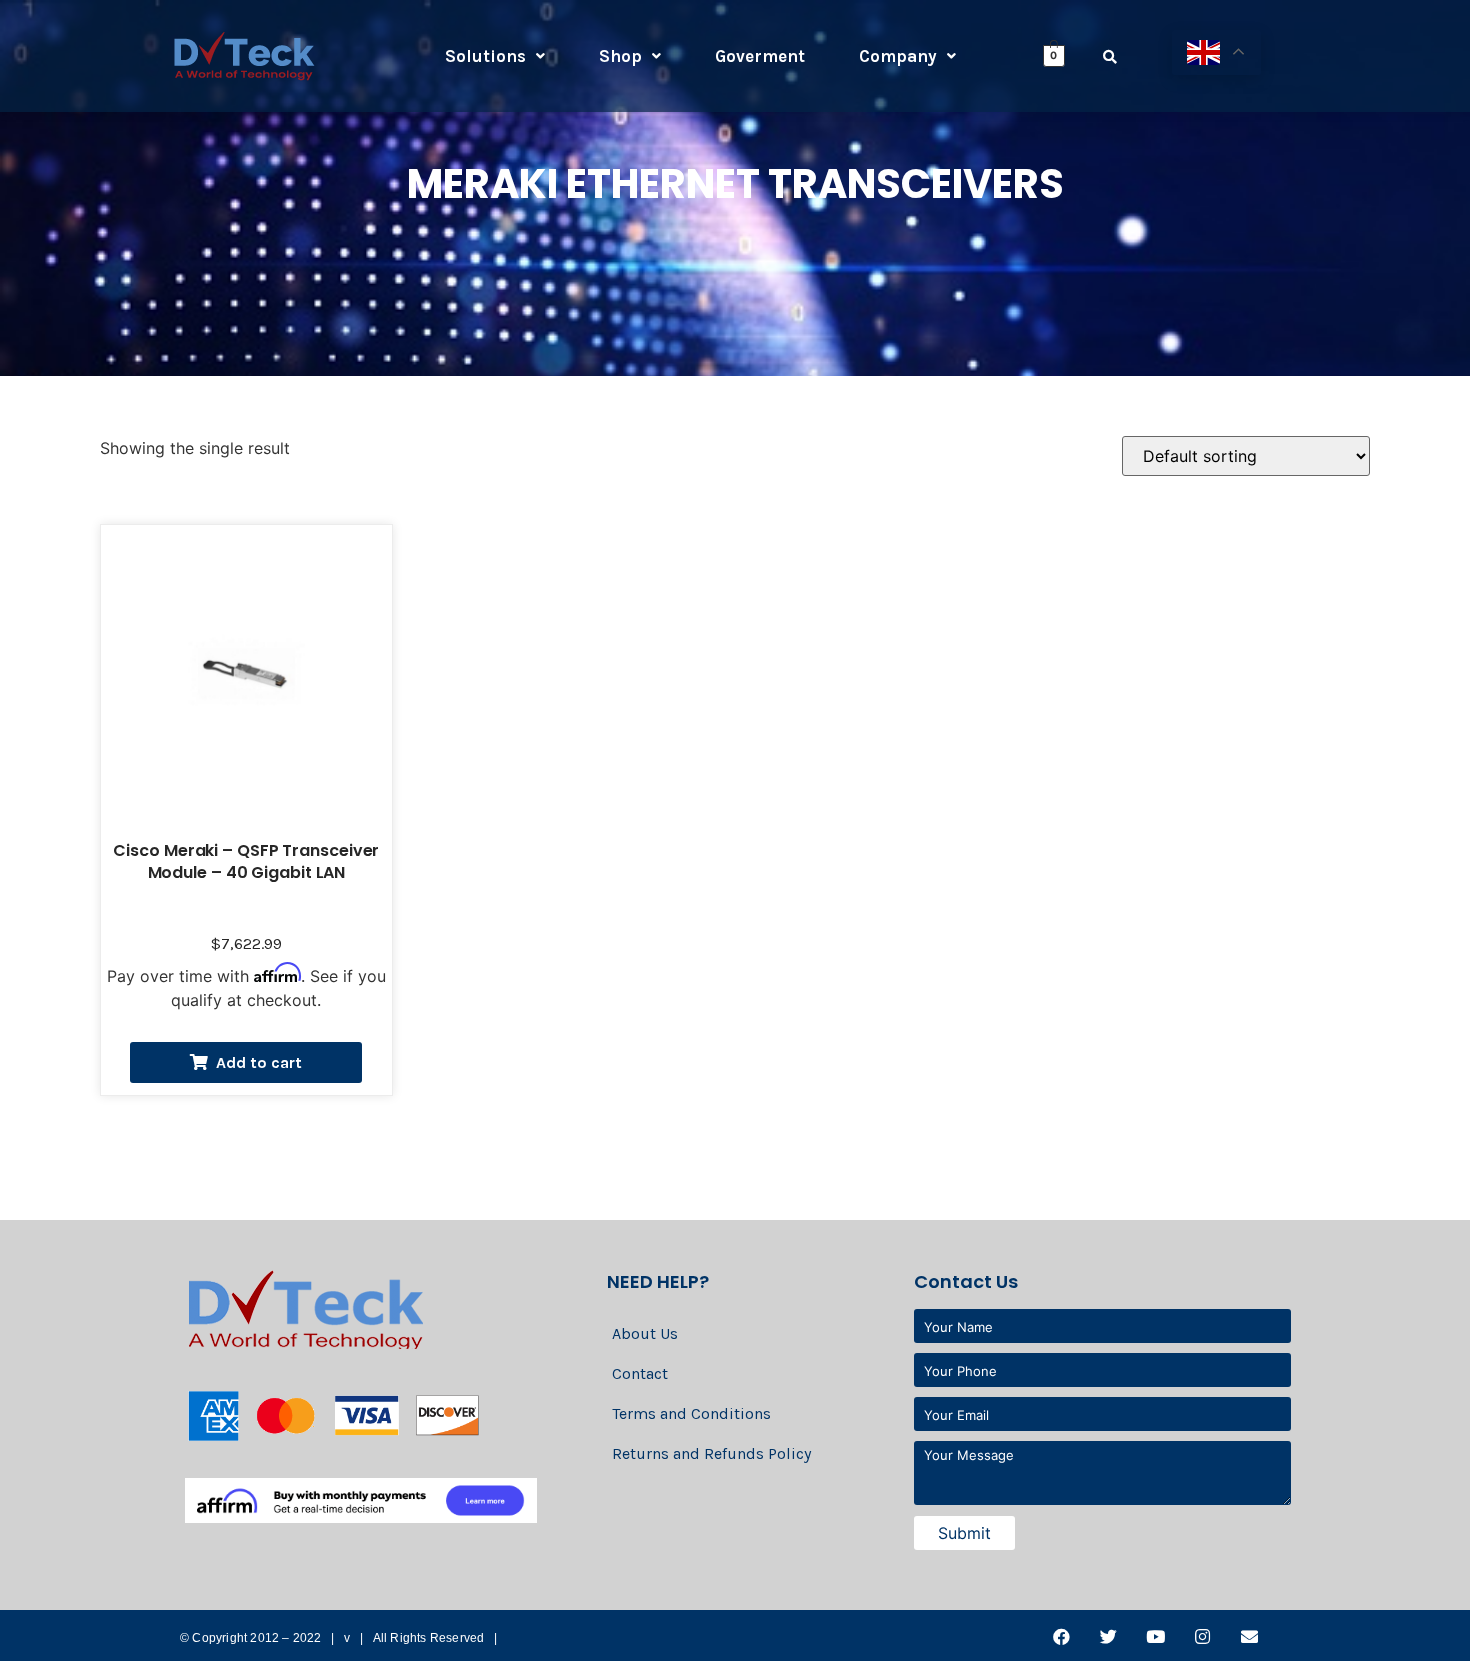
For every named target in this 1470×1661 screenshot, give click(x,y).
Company (898, 56)
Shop (620, 56)
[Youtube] (1155, 1637)
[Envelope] (1249, 1637)
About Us (645, 1333)
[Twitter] (1108, 1637)
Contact (640, 1373)
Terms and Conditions (691, 1413)
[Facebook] (1061, 1637)
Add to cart (259, 1062)
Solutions (485, 56)
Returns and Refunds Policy (711, 1453)
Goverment (760, 56)
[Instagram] (1202, 1637)
